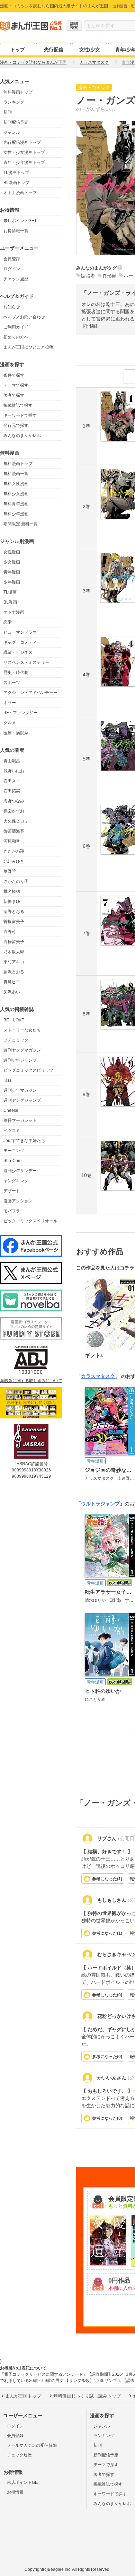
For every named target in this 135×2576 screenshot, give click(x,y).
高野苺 (10, 932)
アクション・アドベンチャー (30, 693)
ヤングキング (16, 1181)
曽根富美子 (14, 922)
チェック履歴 (16, 279)
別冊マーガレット (20, 1120)
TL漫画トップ (16, 173)
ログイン (12, 269)
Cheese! (11, 1110)
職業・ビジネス (18, 652)
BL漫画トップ (16, 183)
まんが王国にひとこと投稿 (28, 347)
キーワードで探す (20, 415)
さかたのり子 (16, 881)
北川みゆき (14, 861)
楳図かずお (14, 811)
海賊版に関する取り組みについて (31, 1381)
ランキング (14, 102)
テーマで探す (16, 385)
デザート (12, 1191)
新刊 (8, 112)
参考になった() (107, 1879)
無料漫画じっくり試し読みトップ (87, 2396)
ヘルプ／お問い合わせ (24, 317)
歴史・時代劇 (16, 672)
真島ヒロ (12, 982)
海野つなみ (14, 801)
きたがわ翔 (14, 851)
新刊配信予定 (16, 122)
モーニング (14, 1151)
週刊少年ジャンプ (20, 1060)
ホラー (10, 703)
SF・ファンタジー (21, 713)
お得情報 (15, 2492)
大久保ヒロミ (16, 821)
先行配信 (54, 50)
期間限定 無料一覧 (21, 524)
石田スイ (12, 781)
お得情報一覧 (16, 231)
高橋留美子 (14, 942)
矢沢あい (12, 992)
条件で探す (14, 375)
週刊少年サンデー (20, 1171)
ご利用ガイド (16, 327)
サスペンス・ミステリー (26, 662)
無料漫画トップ (18, 92)
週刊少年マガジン (20, 1090)
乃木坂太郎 (14, 952)
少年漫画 (12, 582)
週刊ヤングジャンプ (22, 1100)
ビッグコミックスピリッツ (28, 1070)
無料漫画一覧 (16, 474)
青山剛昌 (12, 761)
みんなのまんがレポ (22, 436)
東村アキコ (14, 962)
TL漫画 (10, 592)
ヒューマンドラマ (20, 632)
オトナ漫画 (14, 612)
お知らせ (12, 307)
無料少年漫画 (16, 514)
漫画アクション (18, 1201)
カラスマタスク (98, 1376)
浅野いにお (14, 771)
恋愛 (8, 622)
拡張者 (88, 276)
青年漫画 (12, 572)
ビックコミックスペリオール (30, 1221)
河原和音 (12, 841)
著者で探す (14, 395)
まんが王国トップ (23, 2396)
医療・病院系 (16, 733)
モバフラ (12, 1211)
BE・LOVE (14, 1020)
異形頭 (109, 276)
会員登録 (12, 259)
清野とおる (14, 912)
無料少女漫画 (16, 494)
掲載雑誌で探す (18, 405)
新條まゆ (12, 902)
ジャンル (12, 132)
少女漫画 (12, 562)
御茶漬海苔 (14, 831)
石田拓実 (12, 791)
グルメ (10, 723)
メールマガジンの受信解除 (32, 2445)
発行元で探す (16, 425)
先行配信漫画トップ (22, 142)
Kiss (7, 1080)
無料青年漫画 (16, 504)
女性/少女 (90, 50)
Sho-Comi (13, 1161)
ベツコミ (12, 1131)
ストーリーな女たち (22, 1030)
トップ (18, 50)
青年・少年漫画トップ (24, 162)
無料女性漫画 (16, 484)
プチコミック (16, 1040)
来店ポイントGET (20, 221)
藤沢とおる (14, 972)
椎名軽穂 (12, 891)
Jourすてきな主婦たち (24, 1141)
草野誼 (10, 871)
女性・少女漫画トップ (24, 152)
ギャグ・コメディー (22, 642)
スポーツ (12, 683)
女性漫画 (12, 552)
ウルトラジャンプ (100, 1504)
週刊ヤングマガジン (22, 1050)
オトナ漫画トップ (20, 193)
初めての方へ (16, 337)
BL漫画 (10, 602)
